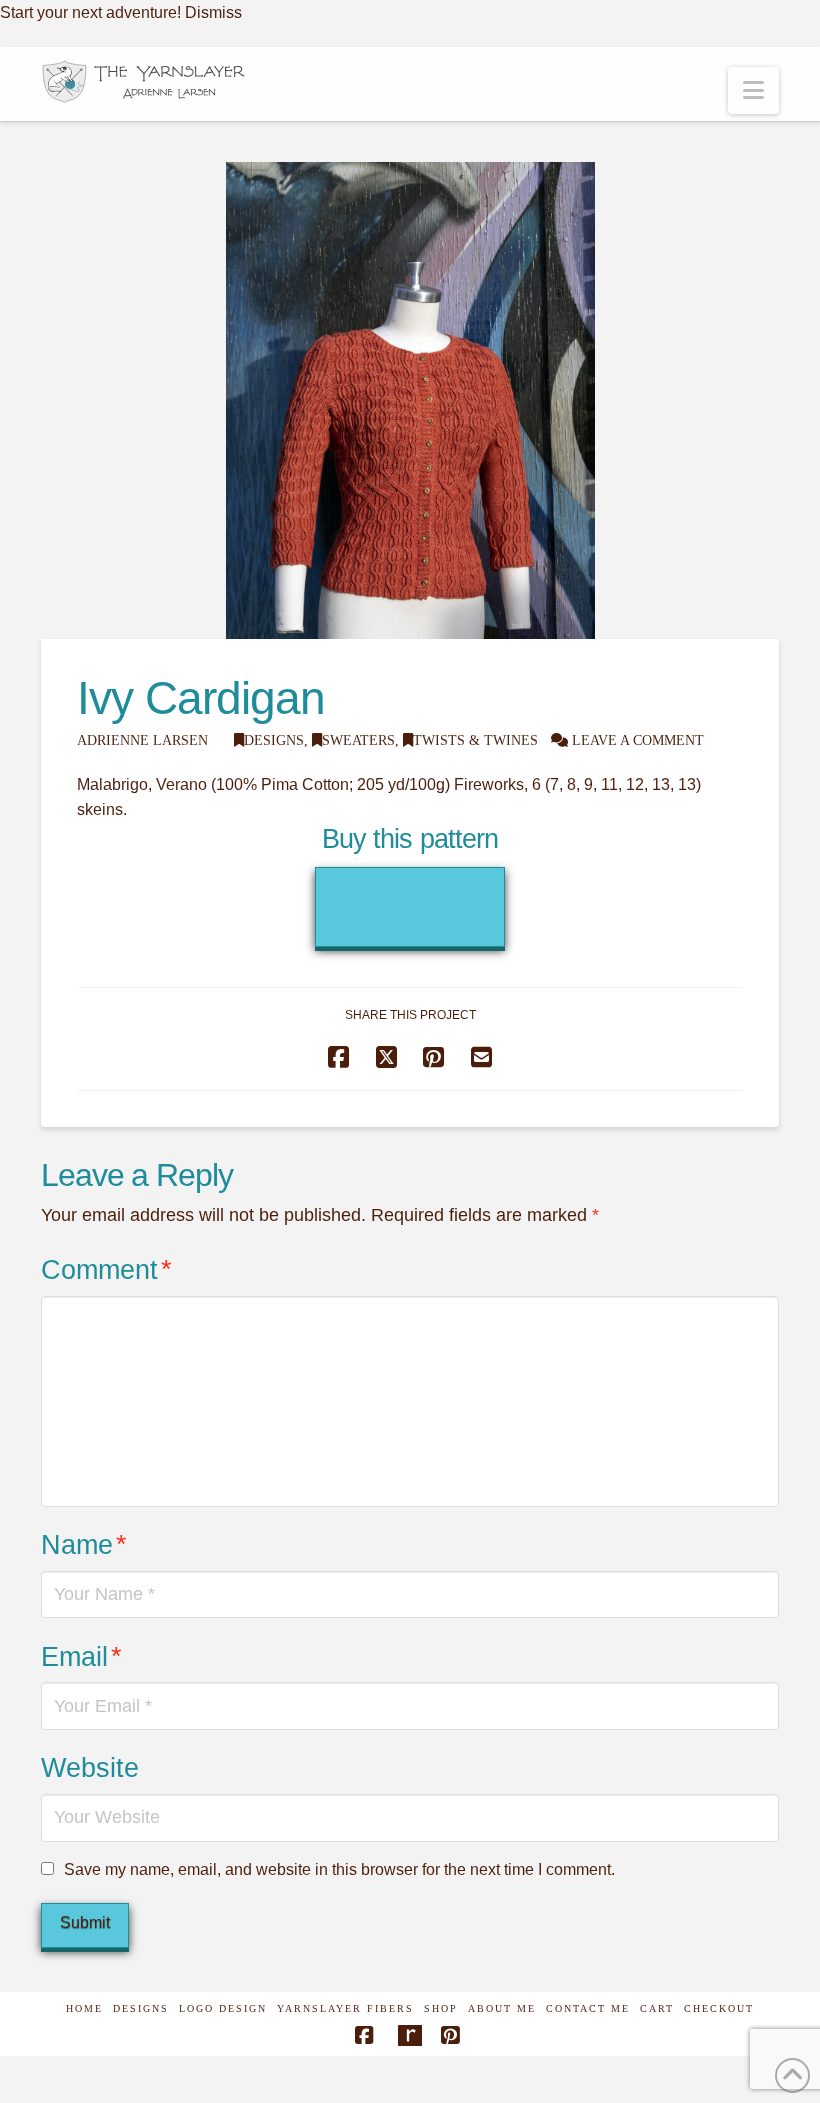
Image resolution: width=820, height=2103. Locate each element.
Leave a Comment (636, 740)
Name (84, 1544)
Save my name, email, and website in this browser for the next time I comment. (339, 1869)
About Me (502, 2008)
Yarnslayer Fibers (345, 2008)
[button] (753, 90)
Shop (441, 2008)
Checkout (719, 2008)
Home (84, 2008)
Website (90, 1767)
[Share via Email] (481, 1057)
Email (81, 1656)
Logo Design (223, 2008)
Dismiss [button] (213, 12)
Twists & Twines (475, 740)
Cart (657, 2008)
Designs (274, 740)
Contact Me (588, 2008)
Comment (106, 1269)
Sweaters (358, 740)
